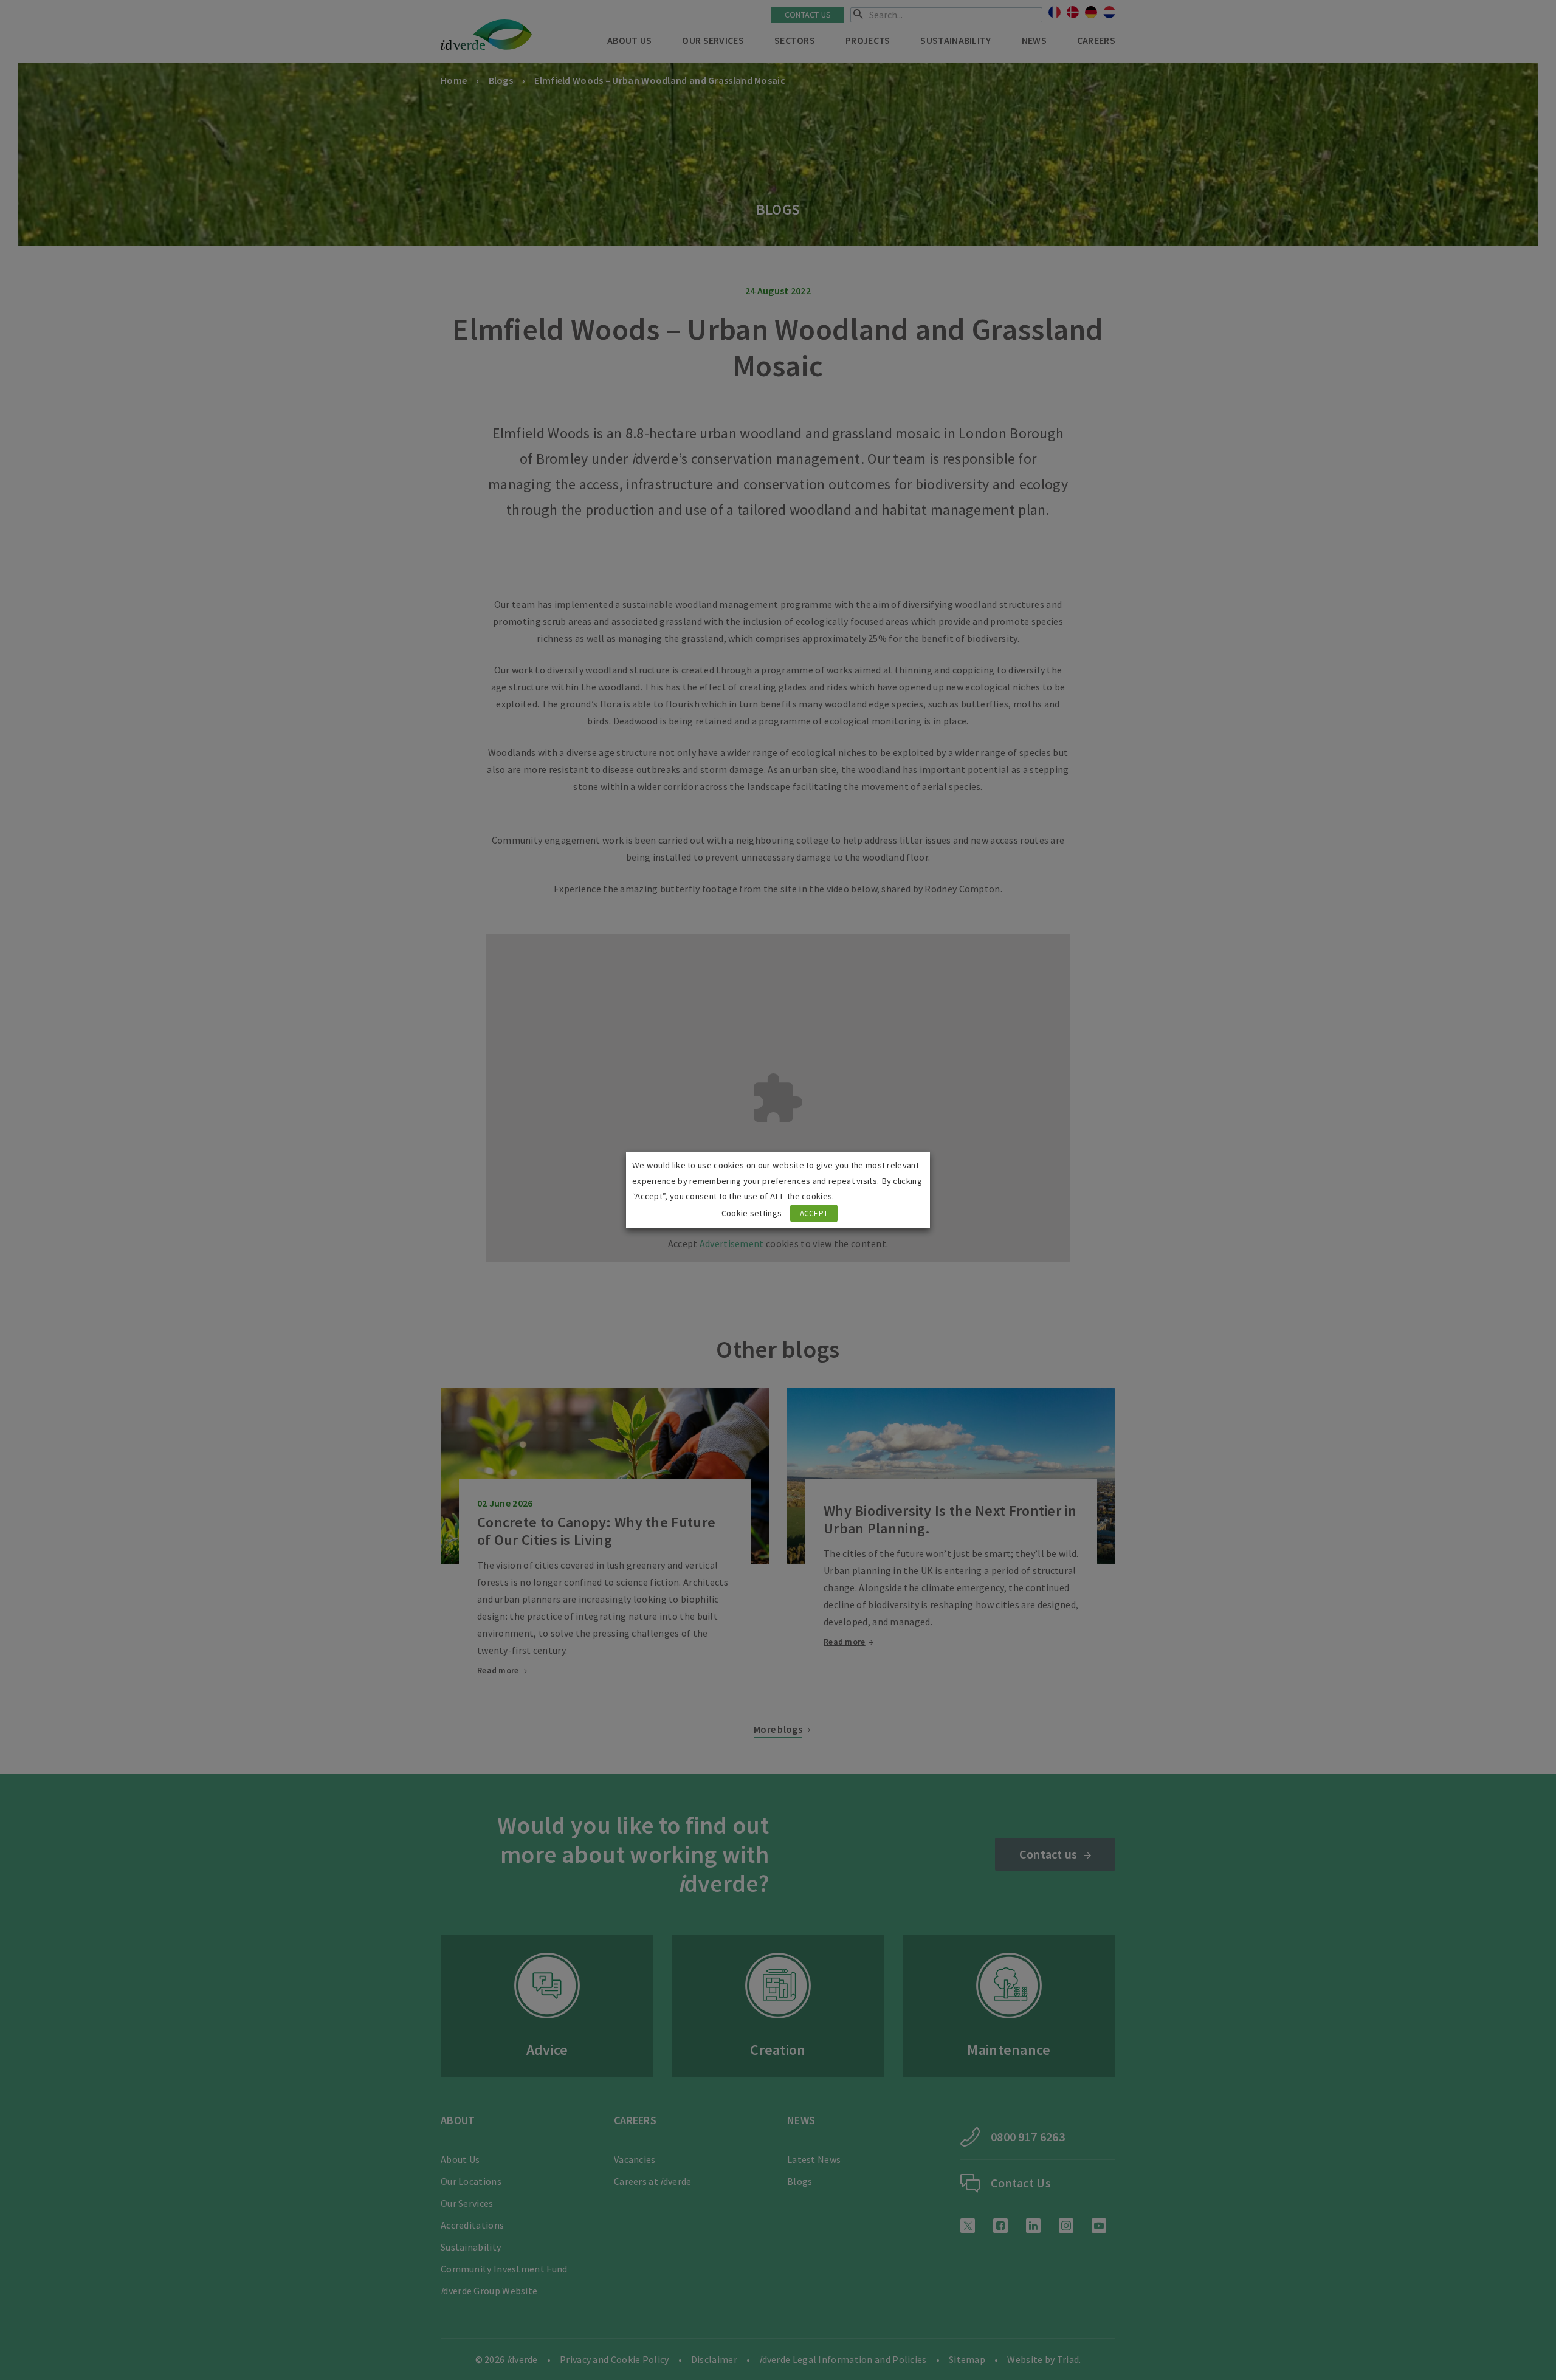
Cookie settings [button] (752, 1213)
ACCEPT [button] (814, 1213)
